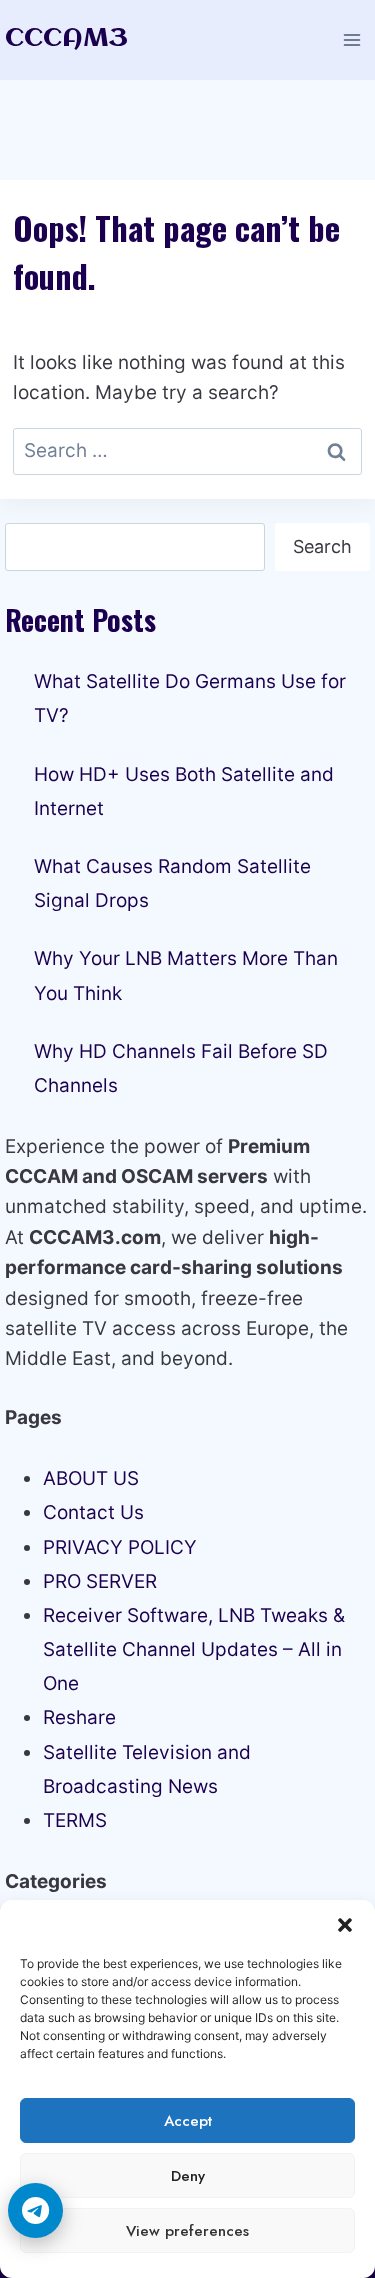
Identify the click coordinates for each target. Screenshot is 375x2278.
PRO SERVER (100, 1581)
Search (322, 546)
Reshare (79, 1717)
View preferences (187, 2231)
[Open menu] (351, 39)
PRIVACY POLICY (120, 1547)
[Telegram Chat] (35, 2210)
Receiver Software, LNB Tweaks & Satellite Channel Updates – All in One (194, 1649)
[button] (345, 1925)
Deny (188, 2176)
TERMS (75, 1820)
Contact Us (93, 1512)
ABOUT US (91, 1478)
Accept (188, 2121)
